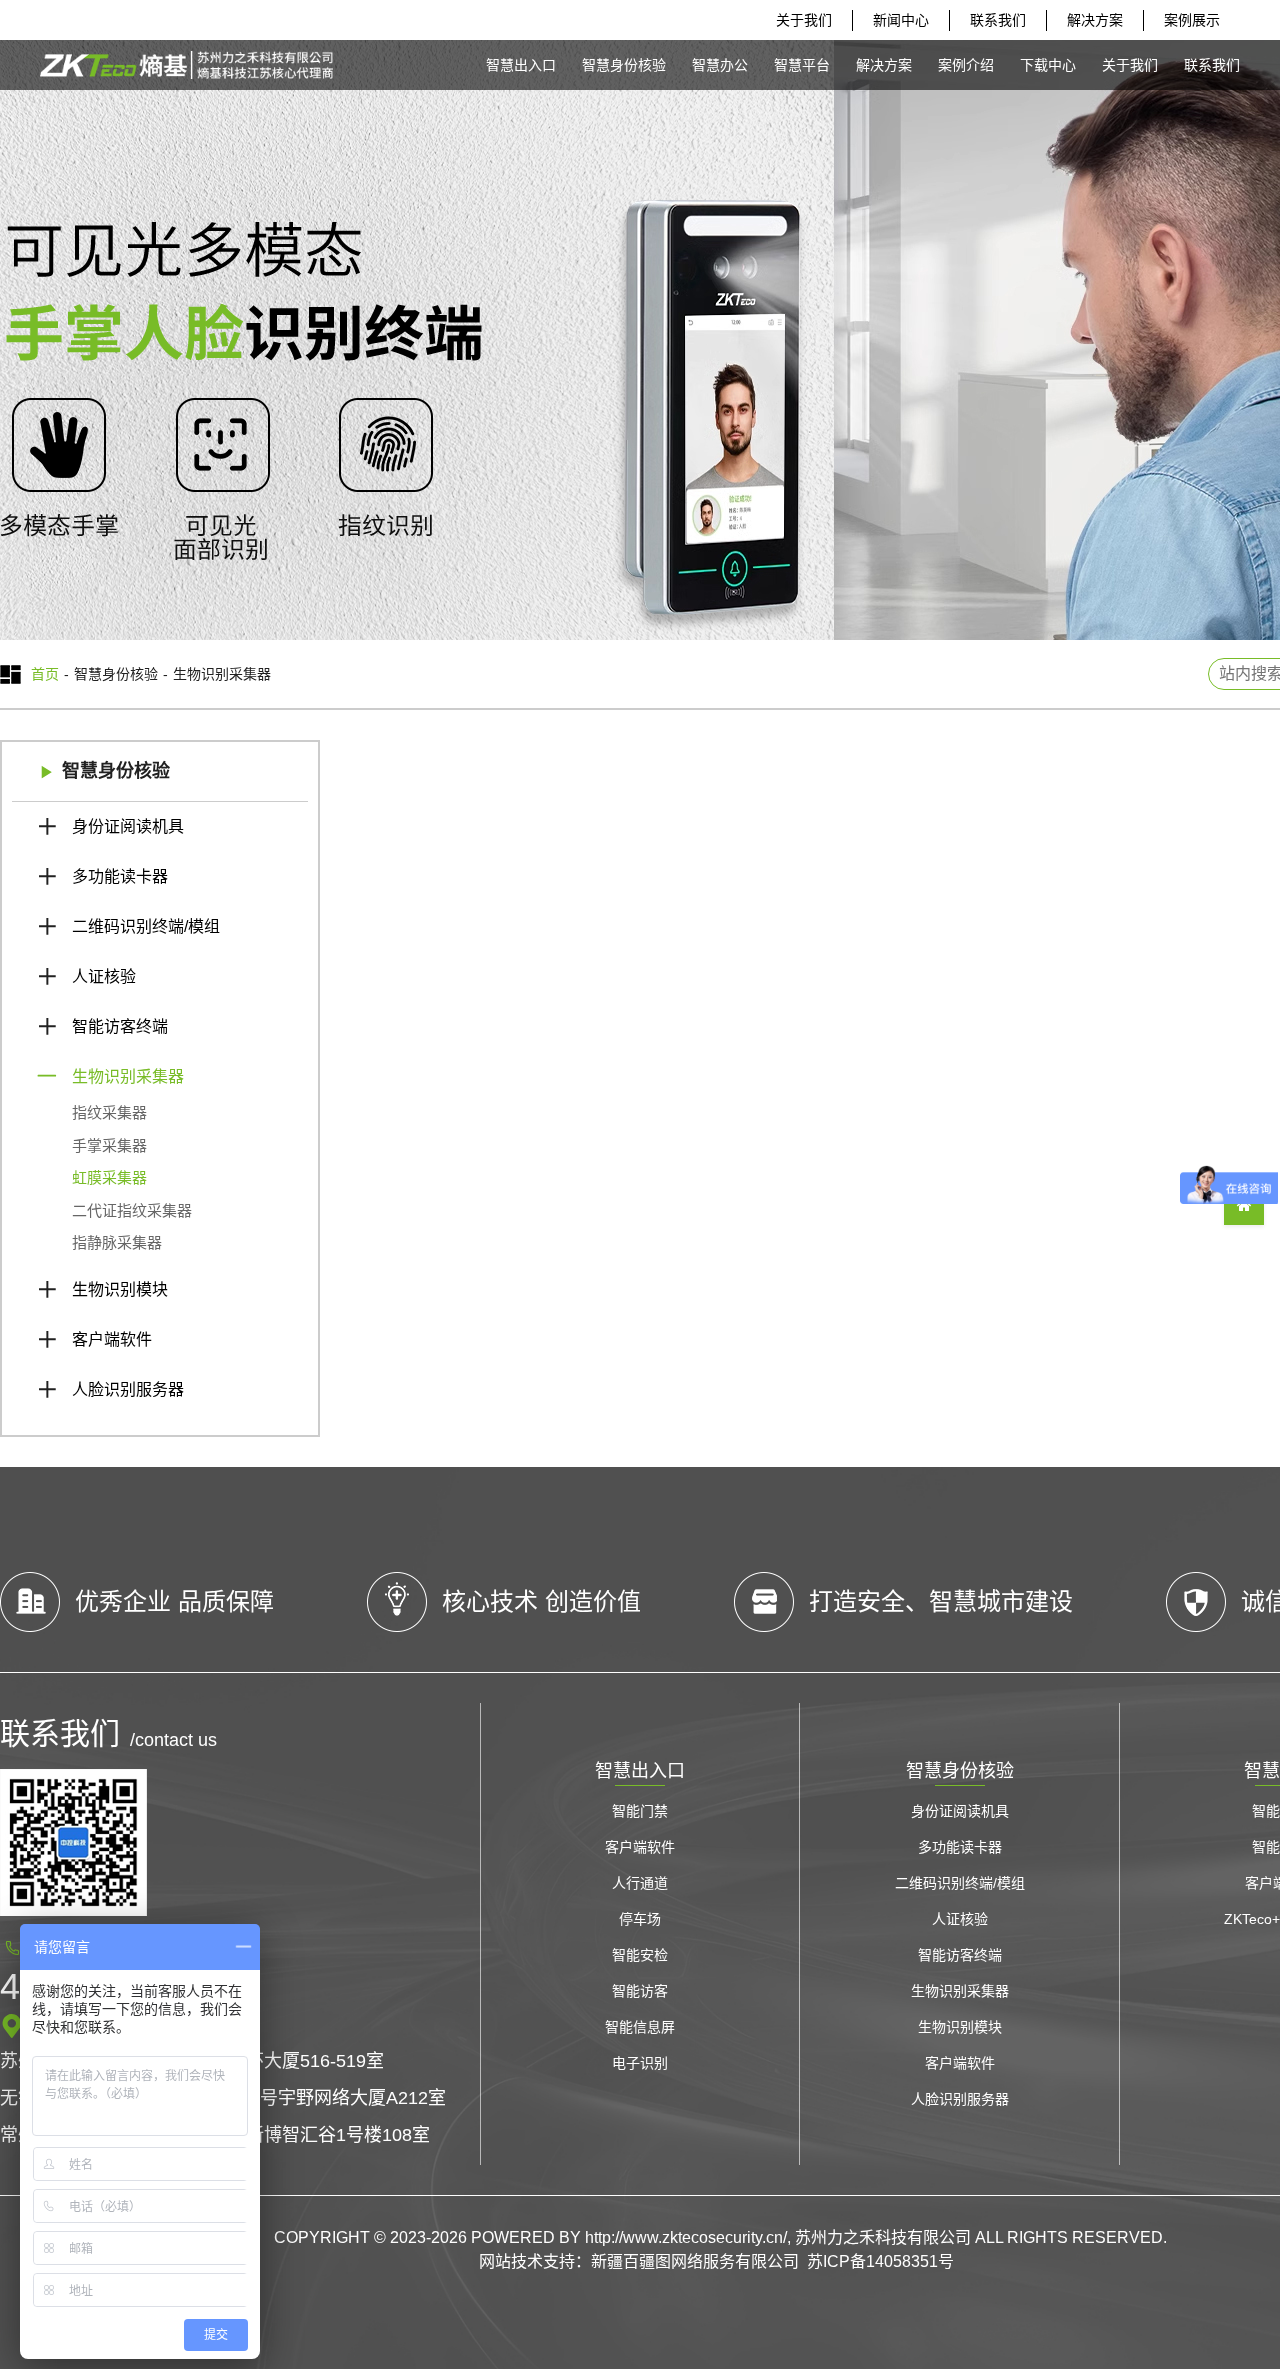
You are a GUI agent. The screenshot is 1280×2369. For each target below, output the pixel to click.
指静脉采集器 (117, 1242)
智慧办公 (720, 65)
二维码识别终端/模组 (146, 926)
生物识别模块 (120, 1289)
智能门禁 (640, 1811)
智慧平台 (802, 65)
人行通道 (640, 1883)
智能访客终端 (120, 1026)
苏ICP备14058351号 (880, 2261)
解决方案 (1095, 20)
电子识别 (640, 2063)
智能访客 (640, 1991)
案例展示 (1192, 20)
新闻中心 (901, 20)
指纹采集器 (109, 1112)
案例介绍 (966, 65)
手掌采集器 (109, 1145)
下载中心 (1048, 65)
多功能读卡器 (120, 876)
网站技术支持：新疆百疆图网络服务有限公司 (639, 2261)
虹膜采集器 (109, 1177)
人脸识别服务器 (128, 1389)
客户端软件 (112, 1339)
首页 (45, 674)
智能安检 (640, 1955)
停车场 (640, 1919)
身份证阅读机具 (128, 826)
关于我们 (804, 20)
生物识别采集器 (128, 1076)
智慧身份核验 (624, 65)
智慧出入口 (521, 65)
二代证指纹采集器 (132, 1210)
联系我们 (998, 20)
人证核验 (104, 976)
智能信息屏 (640, 2027)
